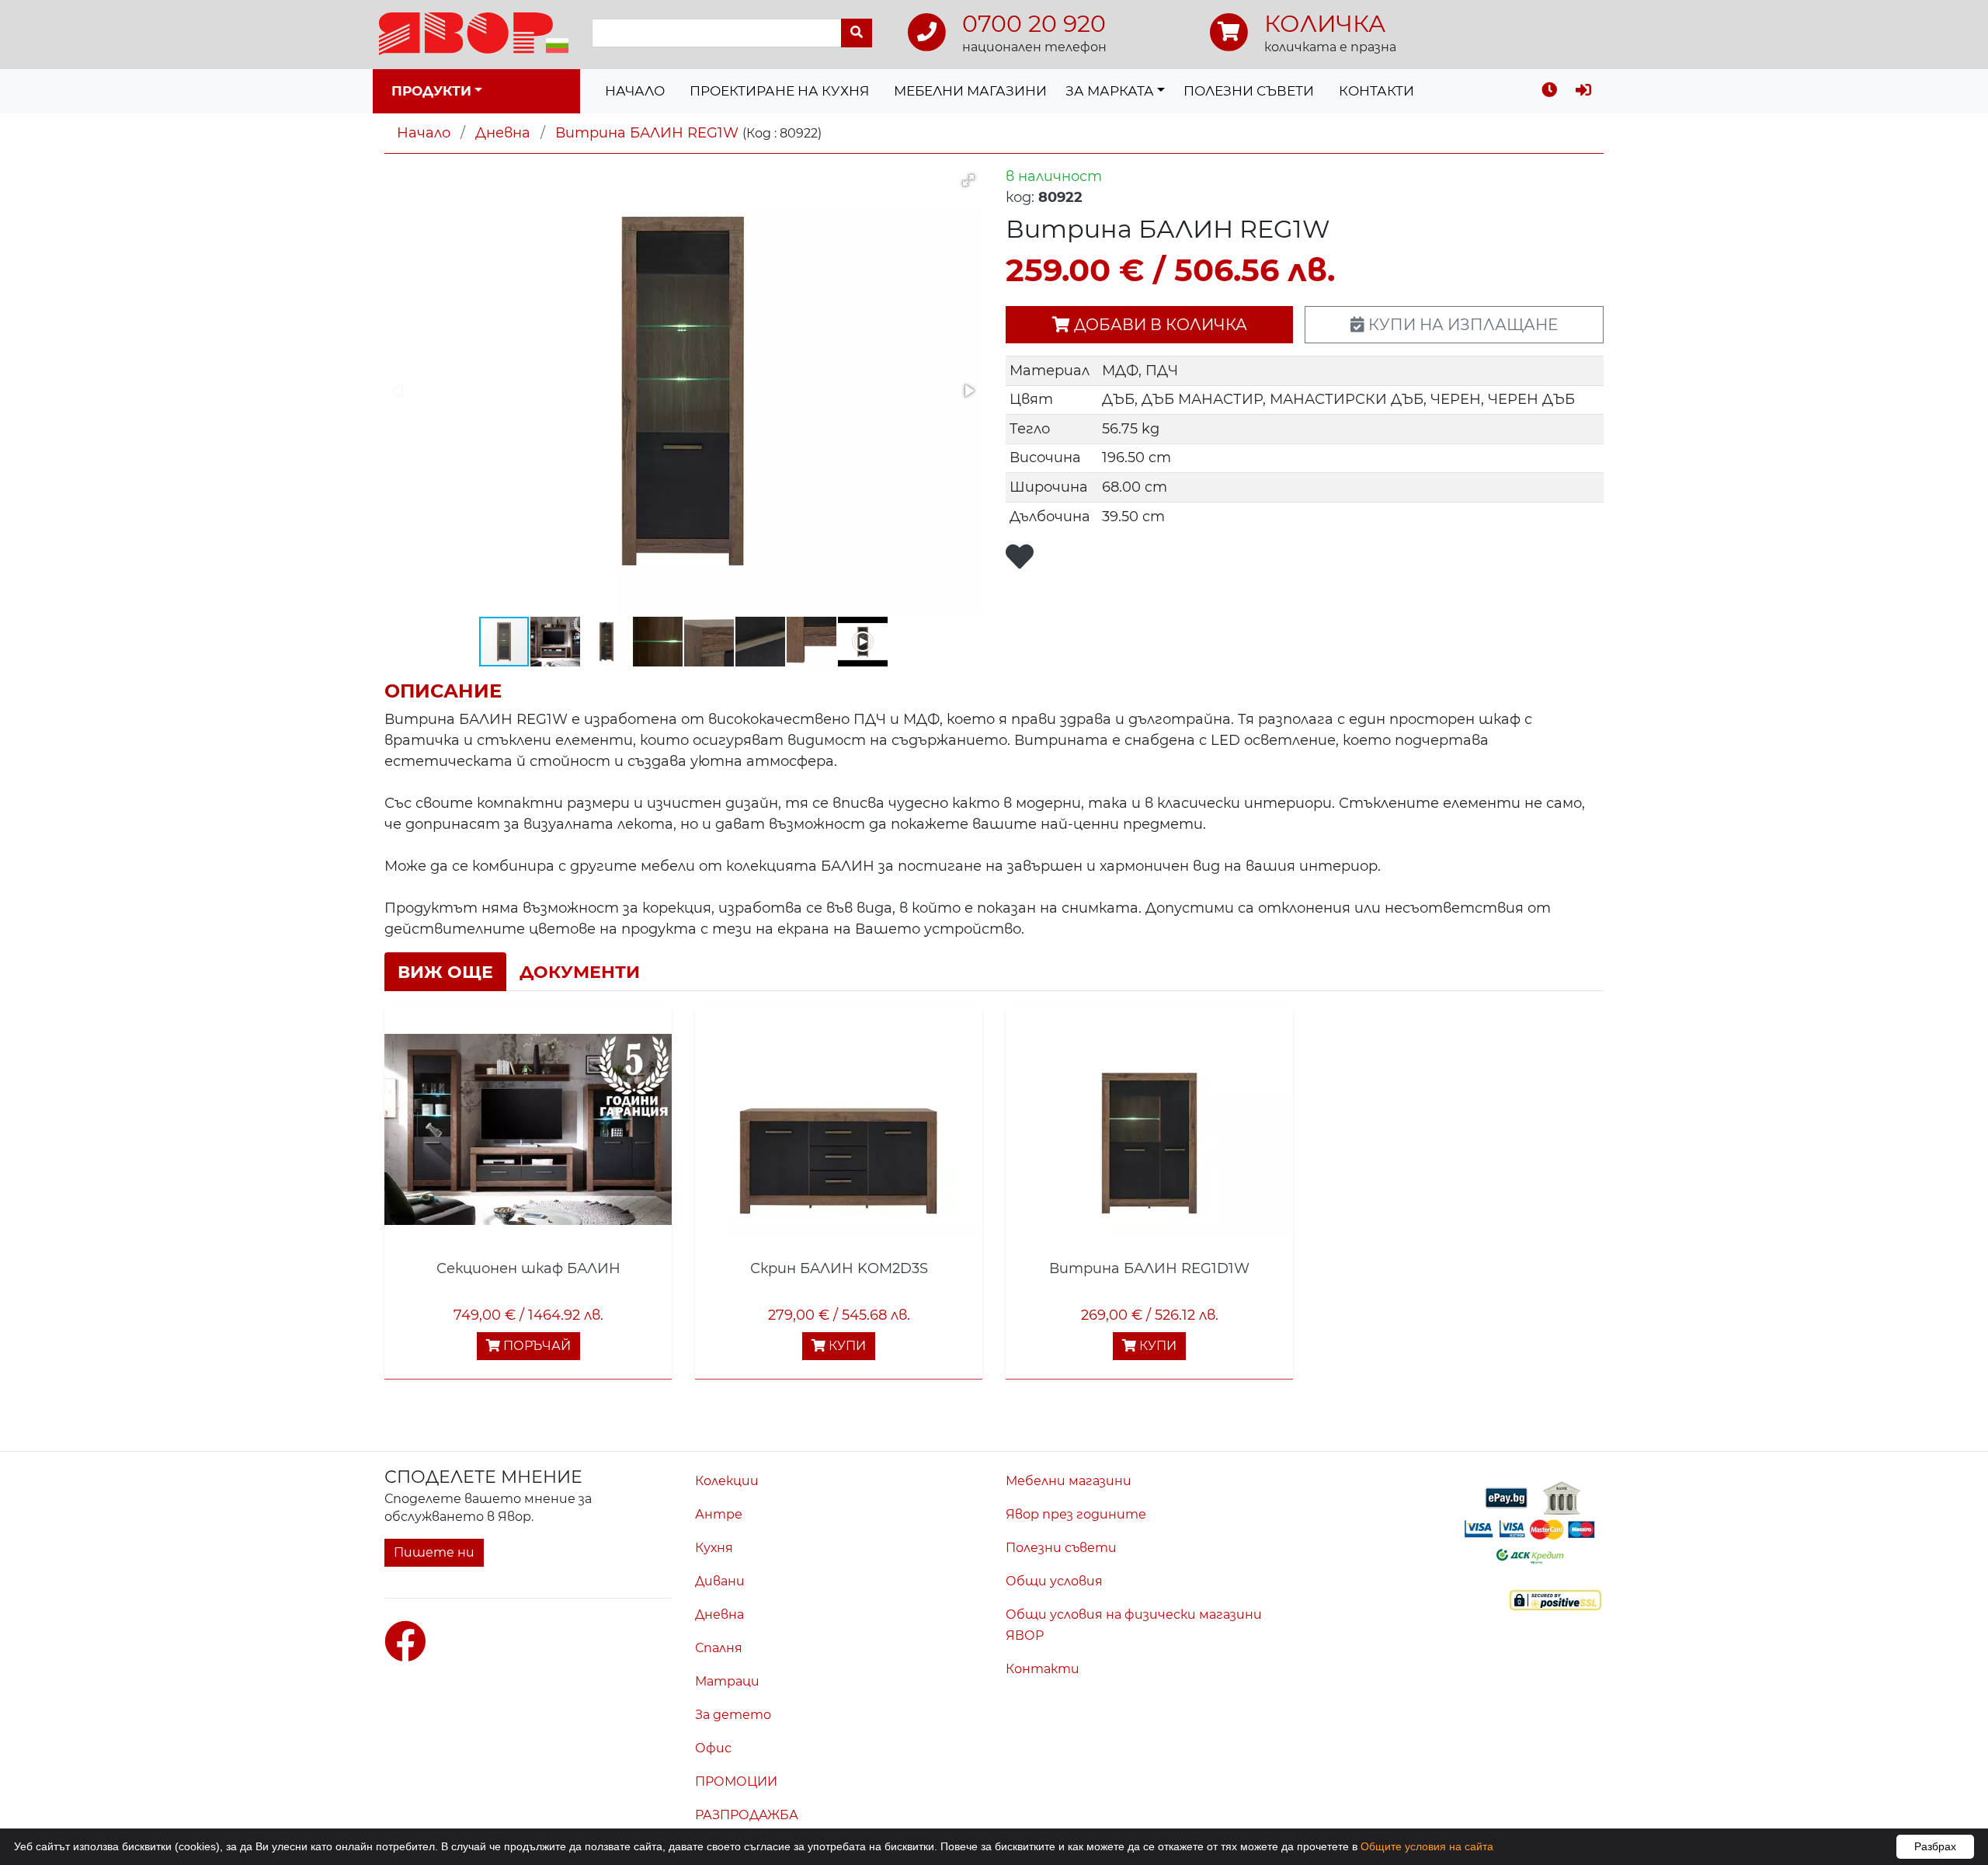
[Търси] (857, 33)
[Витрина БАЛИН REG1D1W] (1149, 1129)
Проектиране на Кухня (779, 91)
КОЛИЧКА (1325, 24)
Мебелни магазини (970, 91)
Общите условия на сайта (1427, 1846)
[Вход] (1583, 92)
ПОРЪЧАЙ (535, 1346)
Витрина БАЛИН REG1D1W (1149, 1268)
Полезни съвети (1249, 91)
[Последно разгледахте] (1549, 92)
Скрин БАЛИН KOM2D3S (839, 1268)
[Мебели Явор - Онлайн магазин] (474, 33)
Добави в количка (1159, 325)
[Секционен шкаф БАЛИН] (528, 1129)
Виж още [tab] (445, 972)
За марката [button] (1110, 91)
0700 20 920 (1034, 24)
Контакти (1376, 91)
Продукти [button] (431, 91)
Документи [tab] (580, 972)
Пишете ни (434, 1552)
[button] (968, 180)
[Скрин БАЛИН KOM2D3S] (839, 1129)
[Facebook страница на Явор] (405, 1642)
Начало (635, 91)
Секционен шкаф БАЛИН (528, 1268)
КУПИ (846, 1346)
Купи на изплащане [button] (1461, 325)
